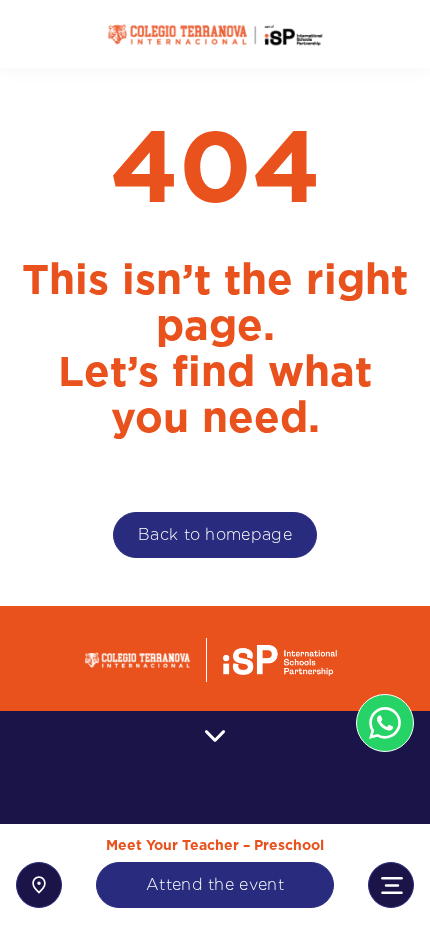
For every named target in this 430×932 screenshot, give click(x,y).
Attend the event (215, 884)
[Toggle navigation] (391, 885)
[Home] (215, 34)
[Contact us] (39, 885)
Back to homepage (215, 534)
